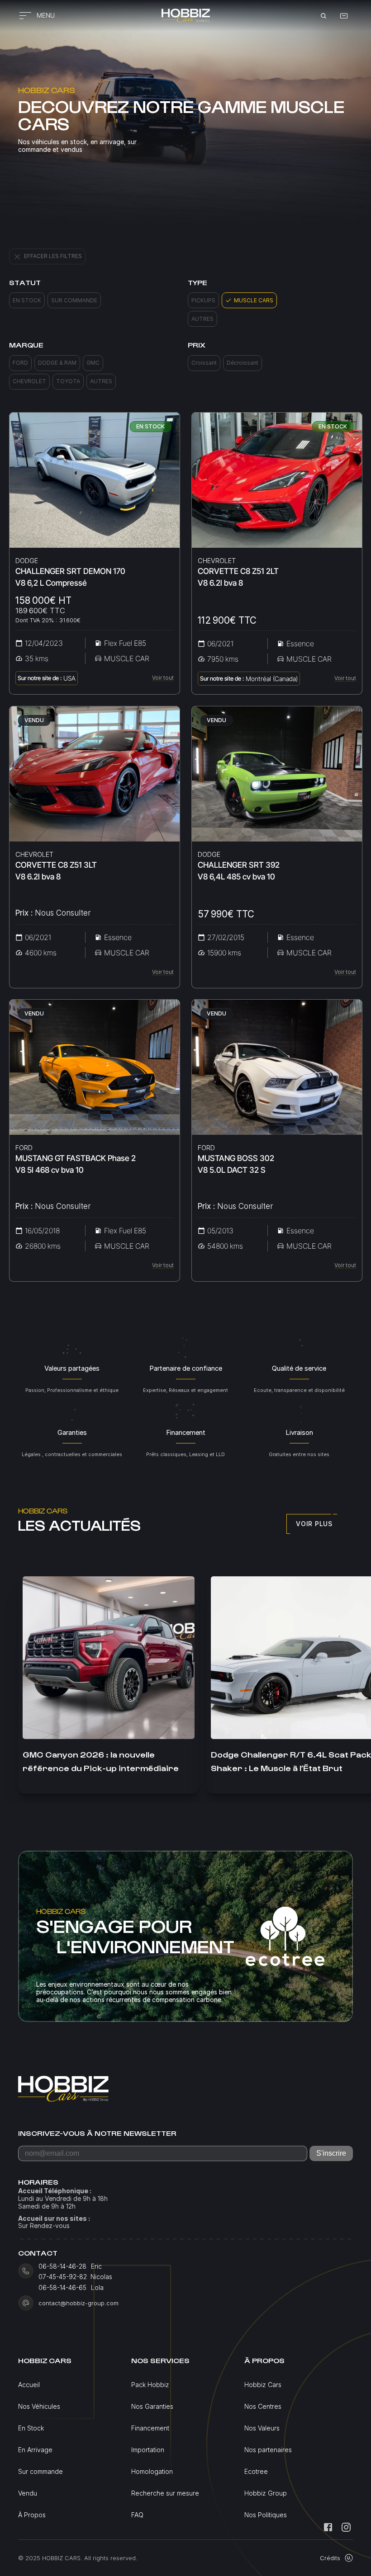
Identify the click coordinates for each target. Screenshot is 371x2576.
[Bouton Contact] (344, 16)
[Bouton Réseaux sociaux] (328, 2527)
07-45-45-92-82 (63, 2277)
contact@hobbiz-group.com (78, 2303)
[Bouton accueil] (185, 16)
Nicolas (102, 2277)
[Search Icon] (323, 16)
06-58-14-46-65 (62, 2288)
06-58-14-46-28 (62, 2266)
